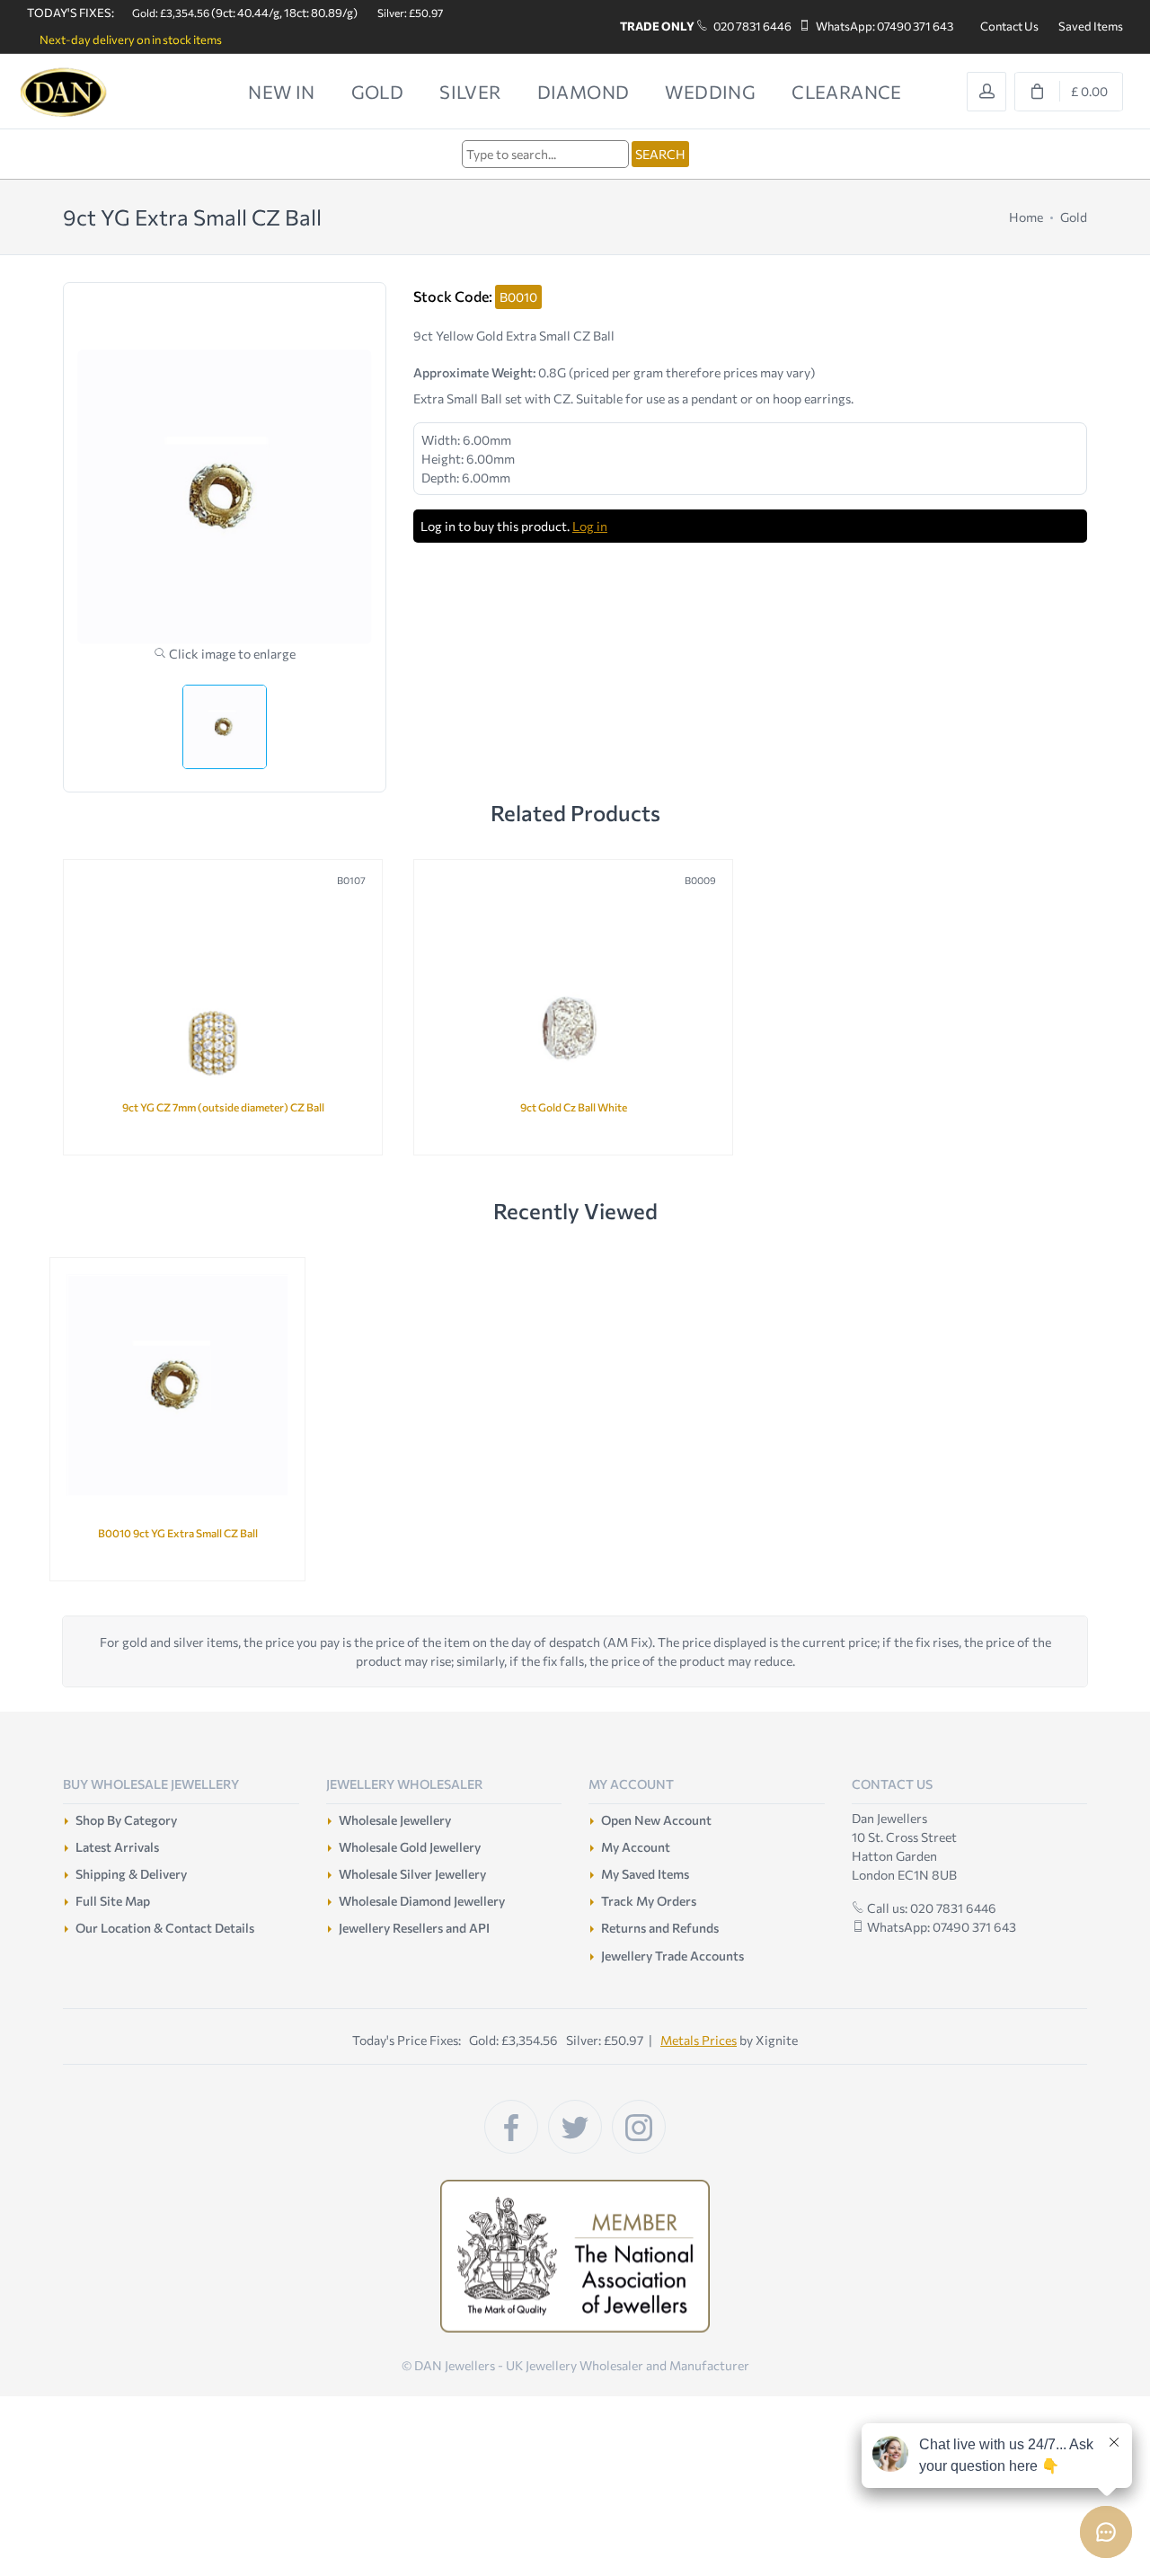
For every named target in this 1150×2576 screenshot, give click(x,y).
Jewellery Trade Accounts (672, 1956)
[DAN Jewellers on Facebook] (511, 2127)
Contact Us (1009, 26)
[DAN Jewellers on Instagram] (639, 2127)
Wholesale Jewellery (395, 1820)
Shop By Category (126, 1820)
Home (1026, 217)
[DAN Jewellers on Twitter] (575, 2127)
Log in (590, 526)
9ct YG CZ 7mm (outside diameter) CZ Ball (223, 1107)
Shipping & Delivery (131, 1874)
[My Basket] (1069, 92)
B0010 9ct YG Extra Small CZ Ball (178, 1533)
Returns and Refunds (660, 1928)
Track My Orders (649, 1901)
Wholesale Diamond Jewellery (422, 1901)
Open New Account (656, 1820)
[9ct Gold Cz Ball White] (573, 1002)
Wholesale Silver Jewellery (412, 1874)
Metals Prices (699, 2040)
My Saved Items (645, 1874)
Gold (1074, 217)
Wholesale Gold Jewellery (410, 1847)
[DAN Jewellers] (90, 92)
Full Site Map (113, 1901)
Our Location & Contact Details (165, 1928)
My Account (636, 1847)
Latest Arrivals (117, 1847)
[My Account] (986, 92)
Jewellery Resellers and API (414, 1928)
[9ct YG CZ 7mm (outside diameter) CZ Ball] (223, 1002)
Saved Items (1091, 26)
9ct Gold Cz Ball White (574, 1107)
